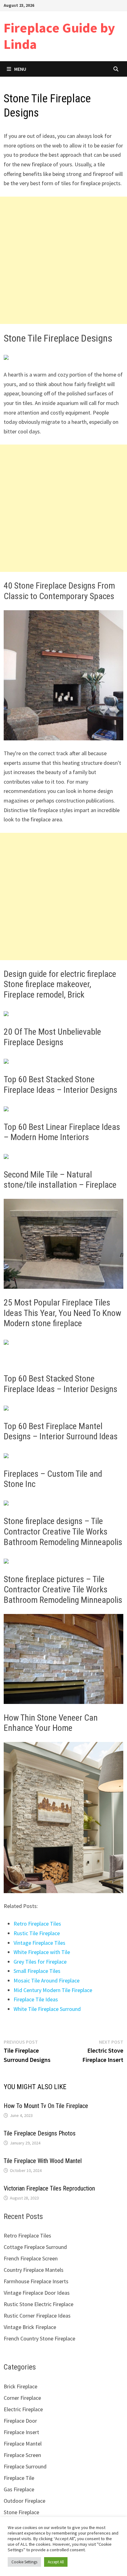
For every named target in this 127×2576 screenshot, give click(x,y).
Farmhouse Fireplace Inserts (36, 2281)
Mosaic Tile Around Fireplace (47, 1980)
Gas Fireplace (19, 2489)
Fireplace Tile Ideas (36, 1999)
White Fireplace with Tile (42, 1952)
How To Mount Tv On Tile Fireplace (46, 2106)
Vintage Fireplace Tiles (39, 1943)
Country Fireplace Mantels (34, 2270)
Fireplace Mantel (23, 2444)
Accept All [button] (56, 2562)
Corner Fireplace (22, 2398)
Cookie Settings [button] (24, 2562)
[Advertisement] (63, 260)
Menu (20, 69)
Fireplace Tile (19, 2478)
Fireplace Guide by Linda (59, 36)
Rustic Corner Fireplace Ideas (37, 2316)
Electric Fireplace (23, 2409)
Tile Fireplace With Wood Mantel (43, 2161)
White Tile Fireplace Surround (47, 2009)
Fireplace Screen (22, 2455)
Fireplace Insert (21, 2432)
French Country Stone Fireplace (39, 2338)
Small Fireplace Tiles (37, 1971)
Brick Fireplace (20, 2386)
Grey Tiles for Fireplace (40, 1962)
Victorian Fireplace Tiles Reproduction (49, 2188)
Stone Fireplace (21, 2512)
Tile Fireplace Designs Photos (40, 2133)
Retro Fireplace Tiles (37, 1924)
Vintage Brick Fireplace (30, 2327)
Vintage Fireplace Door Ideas (37, 2293)
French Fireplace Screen (31, 2258)
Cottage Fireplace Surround (35, 2247)
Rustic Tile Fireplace (37, 1933)
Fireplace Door (20, 2421)
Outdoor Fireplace (25, 2501)
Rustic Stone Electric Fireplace (39, 2304)
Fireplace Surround (25, 2466)
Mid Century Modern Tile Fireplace (53, 1990)
